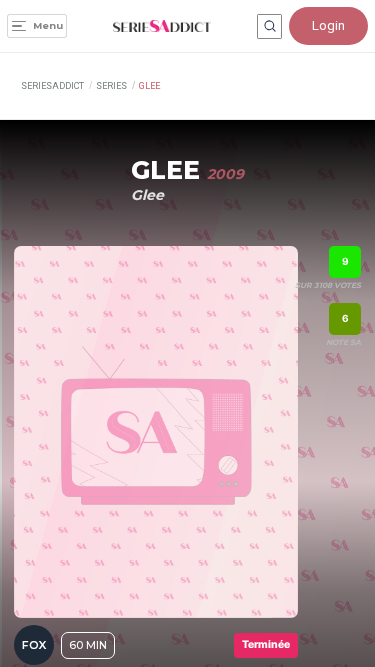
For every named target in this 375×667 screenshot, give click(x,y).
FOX (34, 645)
